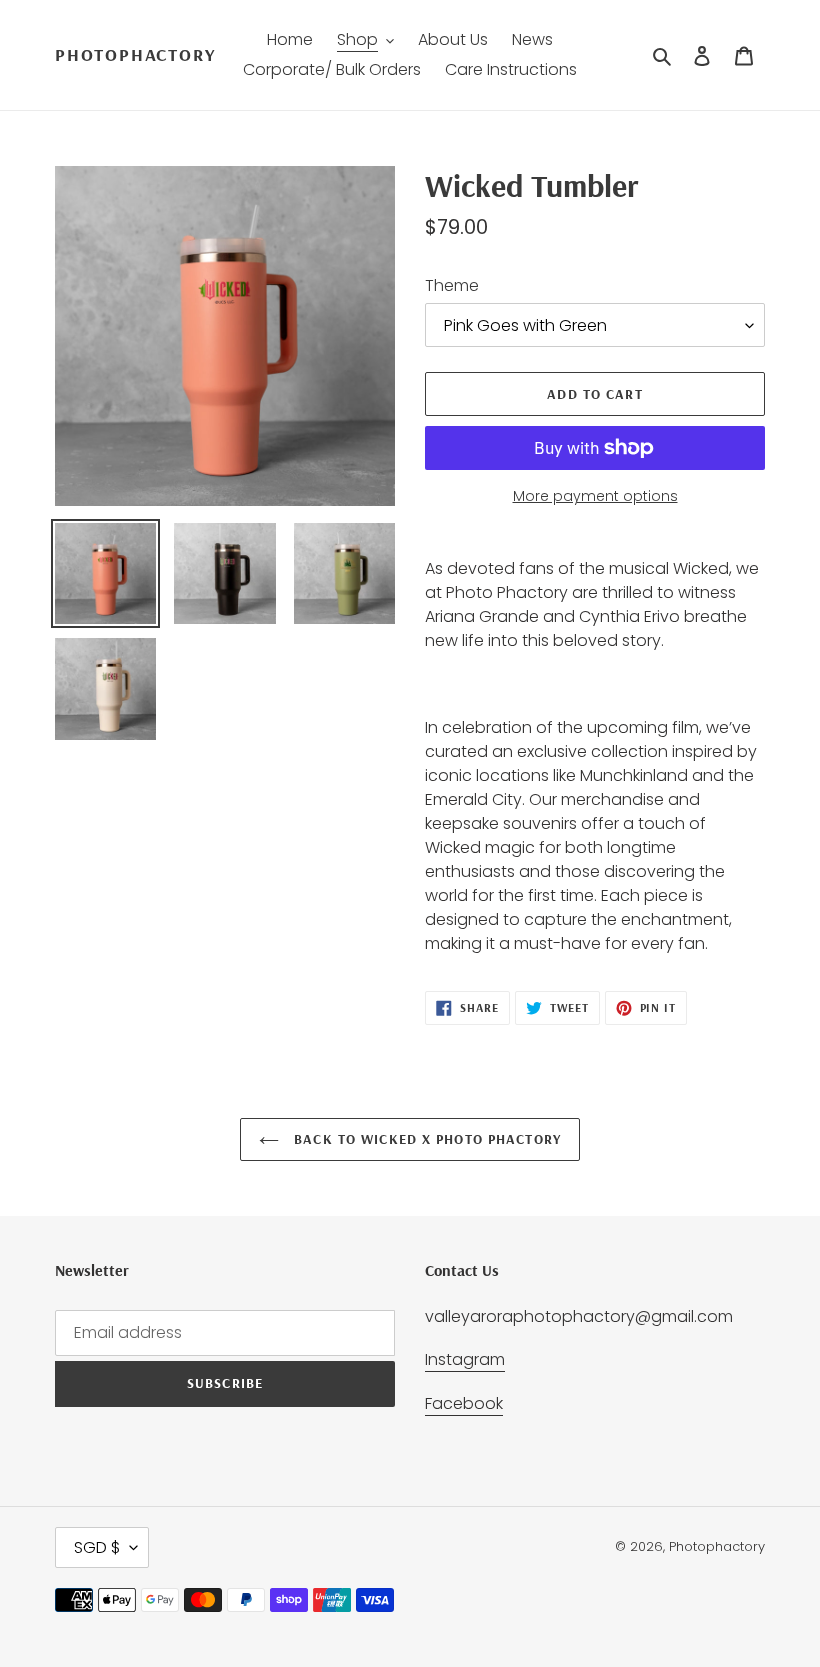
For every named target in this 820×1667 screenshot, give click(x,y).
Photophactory (135, 55)
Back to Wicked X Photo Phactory (425, 1139)
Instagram (465, 1359)
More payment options (595, 496)
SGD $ (97, 1547)
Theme (452, 285)
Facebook (464, 1403)
